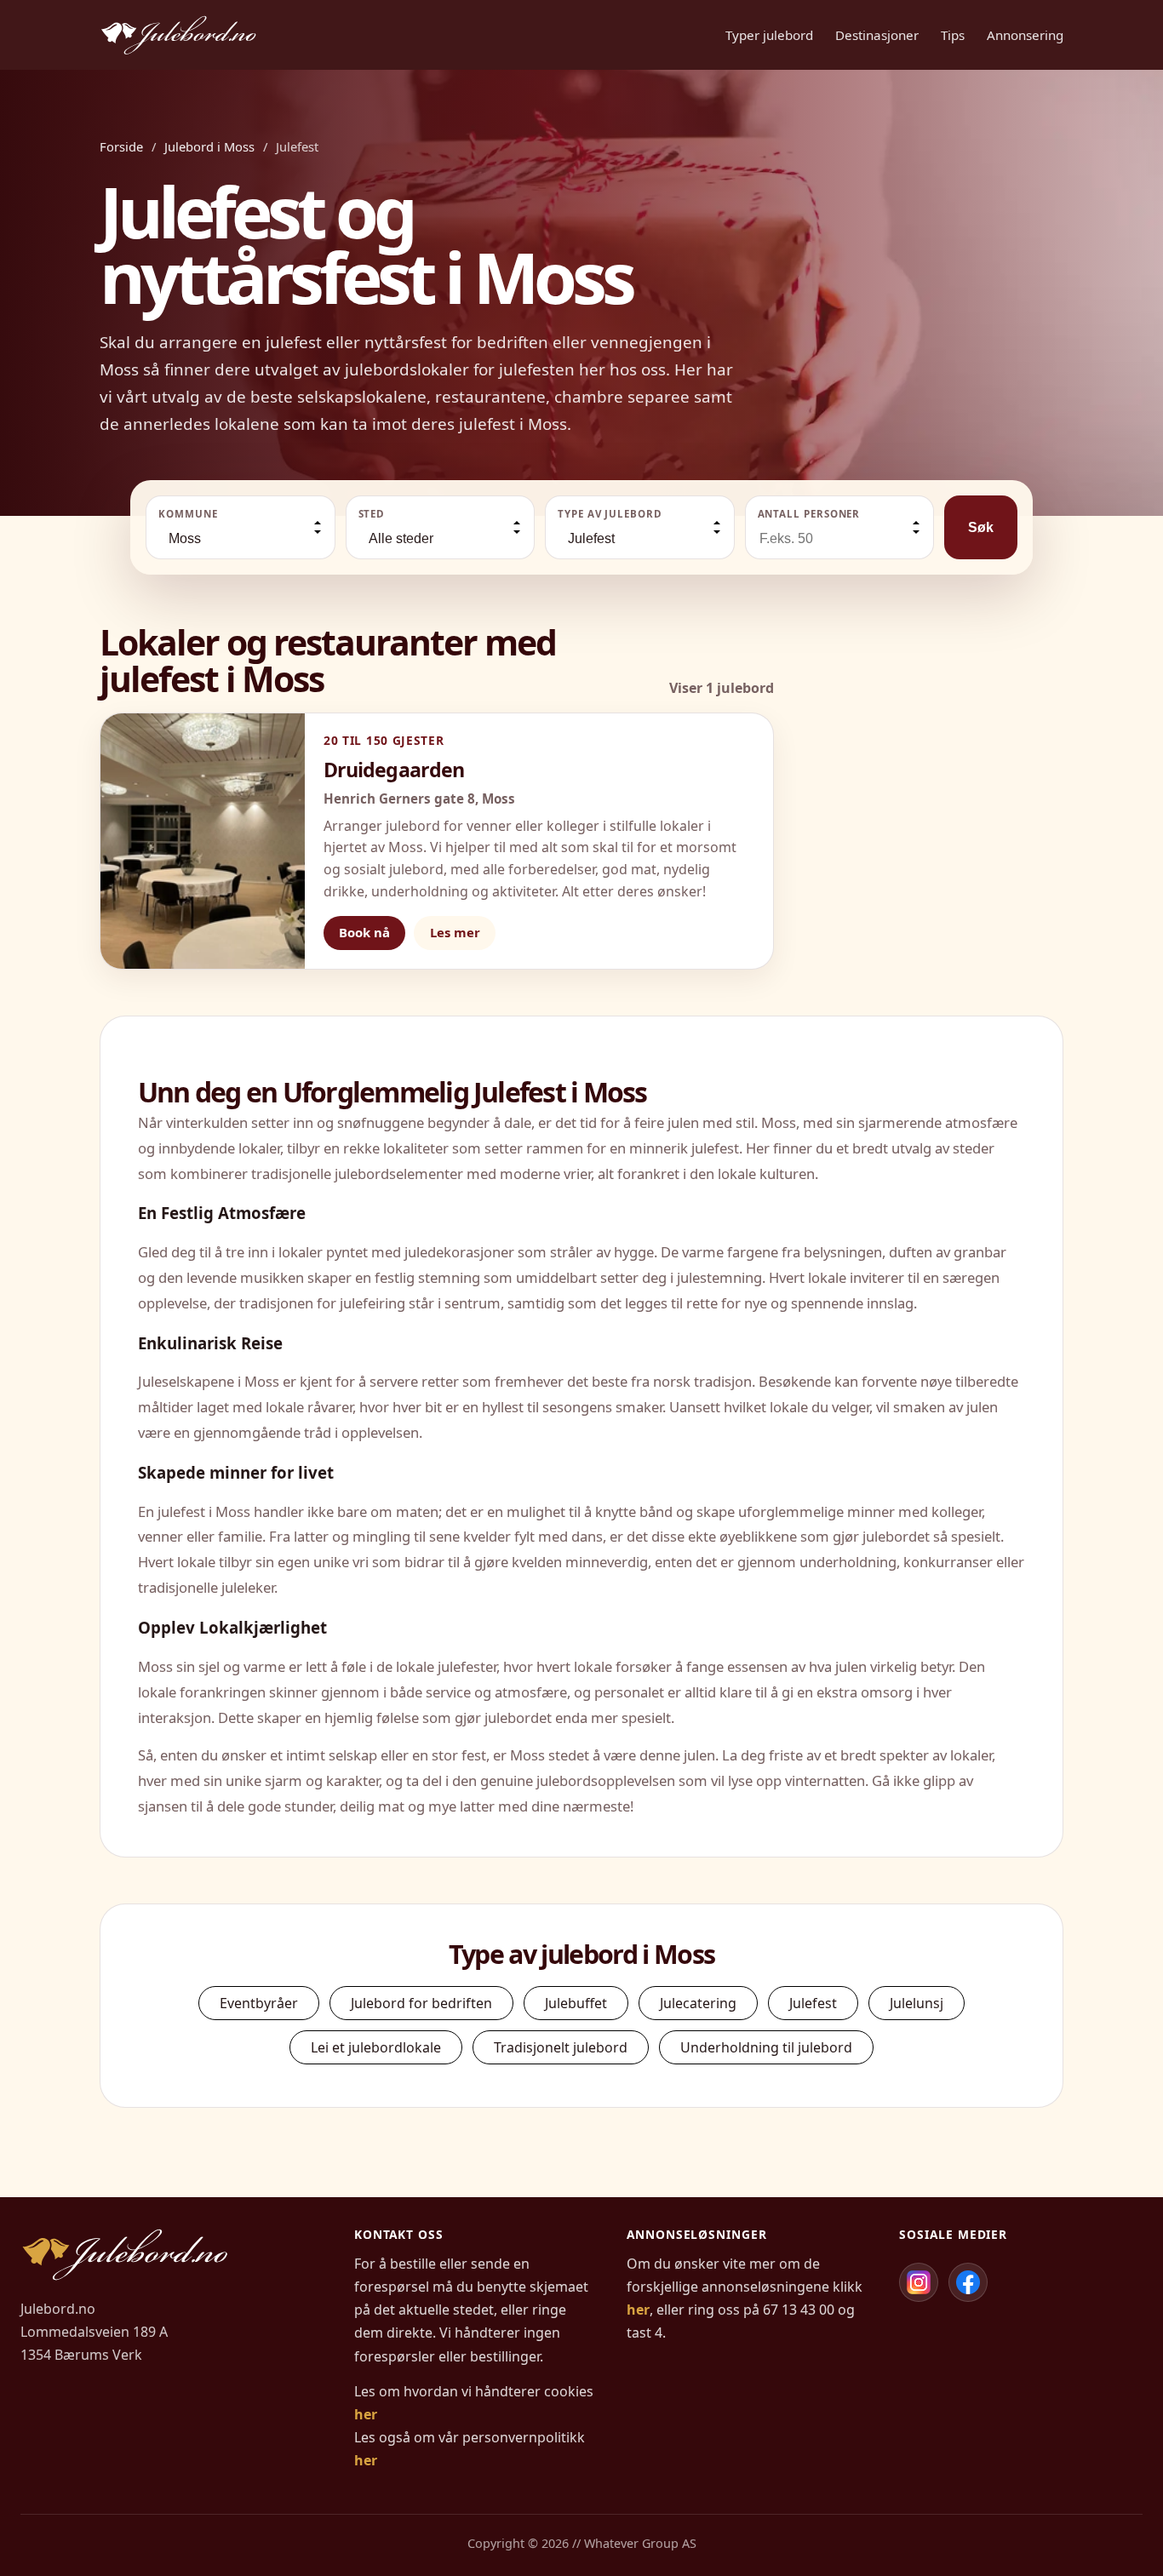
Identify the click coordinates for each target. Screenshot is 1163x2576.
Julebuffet (576, 2003)
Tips (953, 35)
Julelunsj (917, 2003)
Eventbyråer (259, 2003)
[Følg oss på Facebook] (968, 2282)
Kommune (188, 514)
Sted (372, 514)
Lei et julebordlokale (376, 2047)
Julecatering (698, 2003)
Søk (981, 527)
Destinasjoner (877, 35)
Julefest (813, 2003)
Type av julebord (610, 514)
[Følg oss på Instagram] (919, 2282)
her (366, 2414)
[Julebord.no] (178, 35)
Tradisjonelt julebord (561, 2047)
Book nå (364, 932)
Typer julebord (769, 35)
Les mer (455, 932)
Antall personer (809, 514)
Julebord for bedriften (421, 2003)
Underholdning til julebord (766, 2047)
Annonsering (1025, 35)
